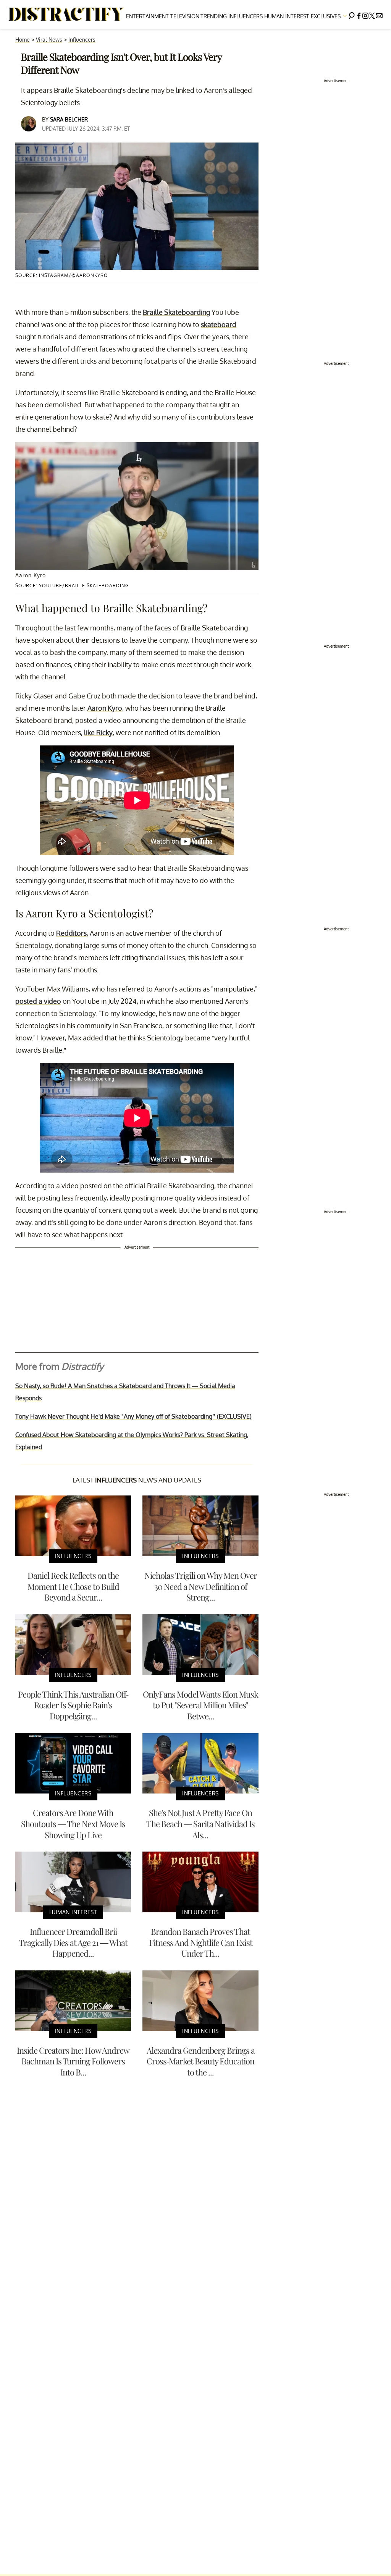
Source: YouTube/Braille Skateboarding (72, 586)
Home (23, 40)
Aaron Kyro (105, 708)
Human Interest (287, 16)
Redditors (71, 933)
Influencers (246, 16)
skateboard (219, 324)
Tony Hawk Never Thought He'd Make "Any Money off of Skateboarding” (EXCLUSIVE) (133, 1416)
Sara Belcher (69, 119)
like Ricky (98, 732)
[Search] (352, 14)
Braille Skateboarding (176, 312)
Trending (214, 16)
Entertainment (147, 16)
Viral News (49, 40)
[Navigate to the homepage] (66, 15)
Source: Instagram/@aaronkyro (62, 275)
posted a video (38, 1001)
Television (185, 16)
